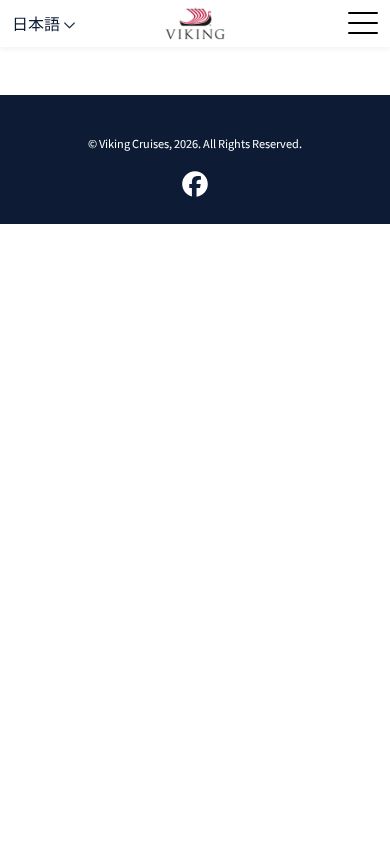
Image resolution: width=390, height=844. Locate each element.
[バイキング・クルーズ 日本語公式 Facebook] (195, 181)
